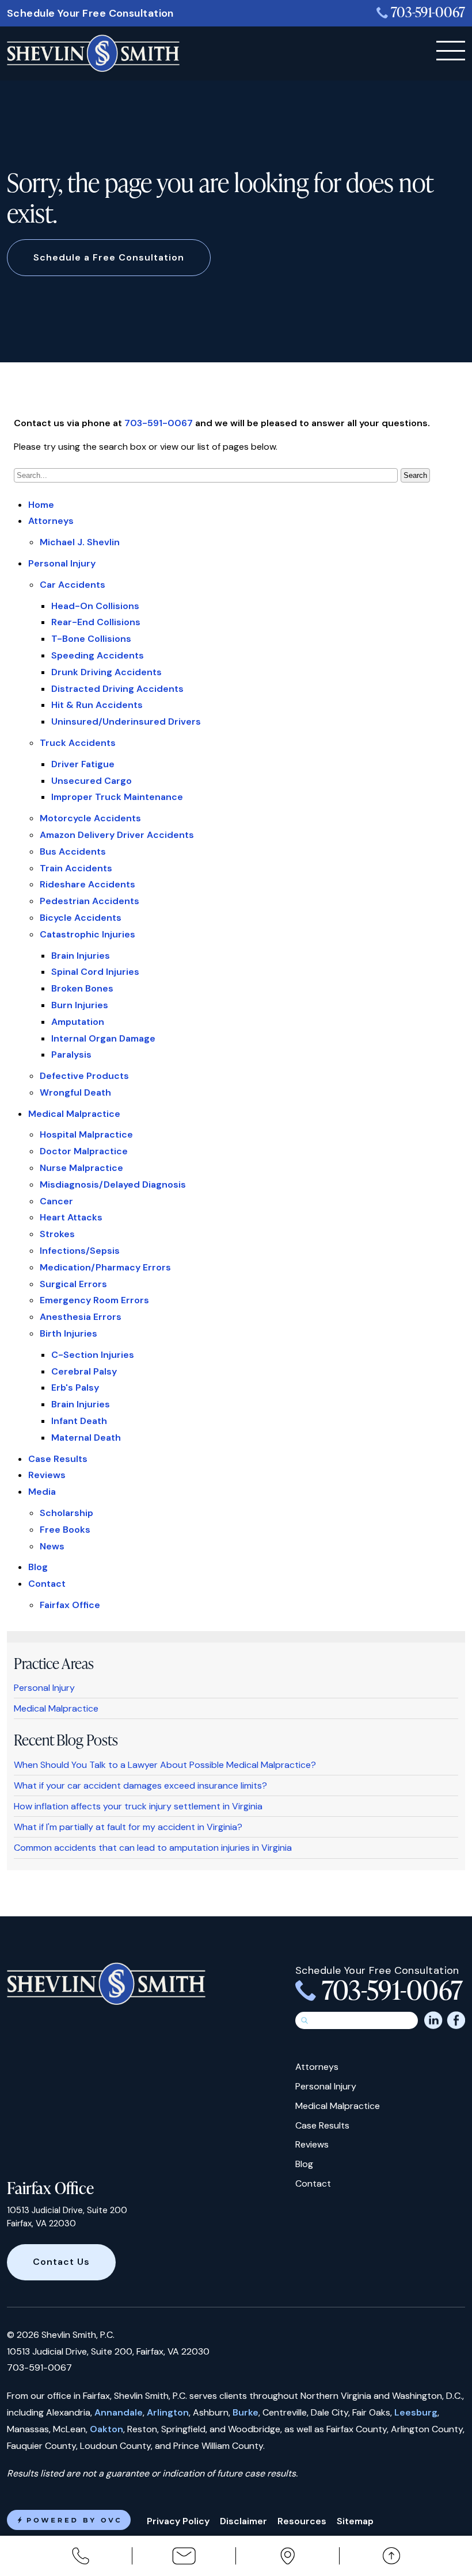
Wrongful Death (75, 1092)
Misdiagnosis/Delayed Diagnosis (113, 1184)
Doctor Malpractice (84, 1151)
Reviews (47, 1475)
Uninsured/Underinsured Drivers (126, 721)
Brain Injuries (81, 956)
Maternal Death (86, 1438)
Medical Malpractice (74, 1114)
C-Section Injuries (93, 1355)
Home (41, 505)
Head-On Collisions (95, 606)
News (52, 1546)
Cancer (56, 1201)
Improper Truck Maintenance (117, 797)
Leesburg (416, 2412)
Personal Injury (62, 563)
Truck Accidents (78, 743)
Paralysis (71, 1054)
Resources (302, 2521)
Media (42, 1492)
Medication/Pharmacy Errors (105, 1267)
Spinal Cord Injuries (95, 972)
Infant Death (79, 1421)
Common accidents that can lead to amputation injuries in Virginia (153, 1848)
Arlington (168, 2412)
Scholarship (66, 1513)
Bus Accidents (73, 851)
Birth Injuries (68, 1333)
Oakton (106, 2429)
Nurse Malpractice (81, 1168)
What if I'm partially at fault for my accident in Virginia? (128, 1827)
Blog (38, 1567)
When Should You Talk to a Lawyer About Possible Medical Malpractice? (165, 1765)
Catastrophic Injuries (87, 934)
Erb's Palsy (75, 1387)
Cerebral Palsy (84, 1371)
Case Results (58, 1459)
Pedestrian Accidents (90, 901)
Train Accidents (76, 868)
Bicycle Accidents (81, 918)
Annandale (119, 2412)
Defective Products (84, 1076)
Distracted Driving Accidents (117, 689)
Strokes (57, 1234)
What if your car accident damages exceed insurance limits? (140, 1785)
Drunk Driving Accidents (106, 672)
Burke (245, 2412)
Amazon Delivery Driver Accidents (117, 835)
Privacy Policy (178, 2521)
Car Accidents (73, 585)
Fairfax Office (70, 1605)
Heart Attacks (71, 1217)
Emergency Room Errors (94, 1300)
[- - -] (451, 51)
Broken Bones (82, 988)
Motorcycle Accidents (90, 818)
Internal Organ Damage (103, 1038)
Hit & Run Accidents (97, 705)
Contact (47, 1584)
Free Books (65, 1530)
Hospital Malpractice (86, 1134)
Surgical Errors (73, 1284)
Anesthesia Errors (81, 1317)
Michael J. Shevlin (80, 542)
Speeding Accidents (98, 655)
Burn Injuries (80, 1005)
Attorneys (51, 521)
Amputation (78, 1022)
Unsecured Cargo (92, 781)
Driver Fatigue (83, 764)
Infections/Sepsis (80, 1251)
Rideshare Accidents (87, 884)
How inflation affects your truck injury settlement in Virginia (138, 1806)
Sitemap (355, 2521)
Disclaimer (243, 2521)
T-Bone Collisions (91, 639)
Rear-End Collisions (96, 622)
